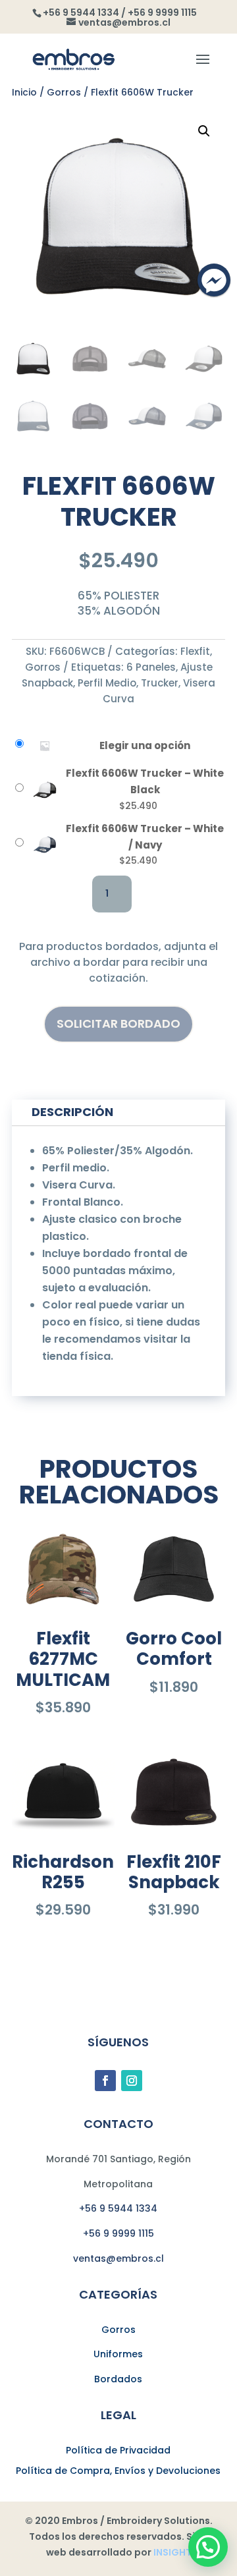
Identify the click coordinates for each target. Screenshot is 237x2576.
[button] (204, 131)
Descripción (72, 1112)
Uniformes (118, 2354)
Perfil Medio (107, 683)
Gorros (64, 92)
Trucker (160, 683)
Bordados (118, 2379)
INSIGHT (172, 2552)
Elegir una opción (145, 745)
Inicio (24, 92)
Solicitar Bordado (118, 1023)
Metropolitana (118, 2184)
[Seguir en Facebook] (105, 2081)
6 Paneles (151, 667)
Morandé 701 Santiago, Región (118, 2159)
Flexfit (195, 651)
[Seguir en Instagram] (132, 2081)
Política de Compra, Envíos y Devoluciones (118, 2471)
